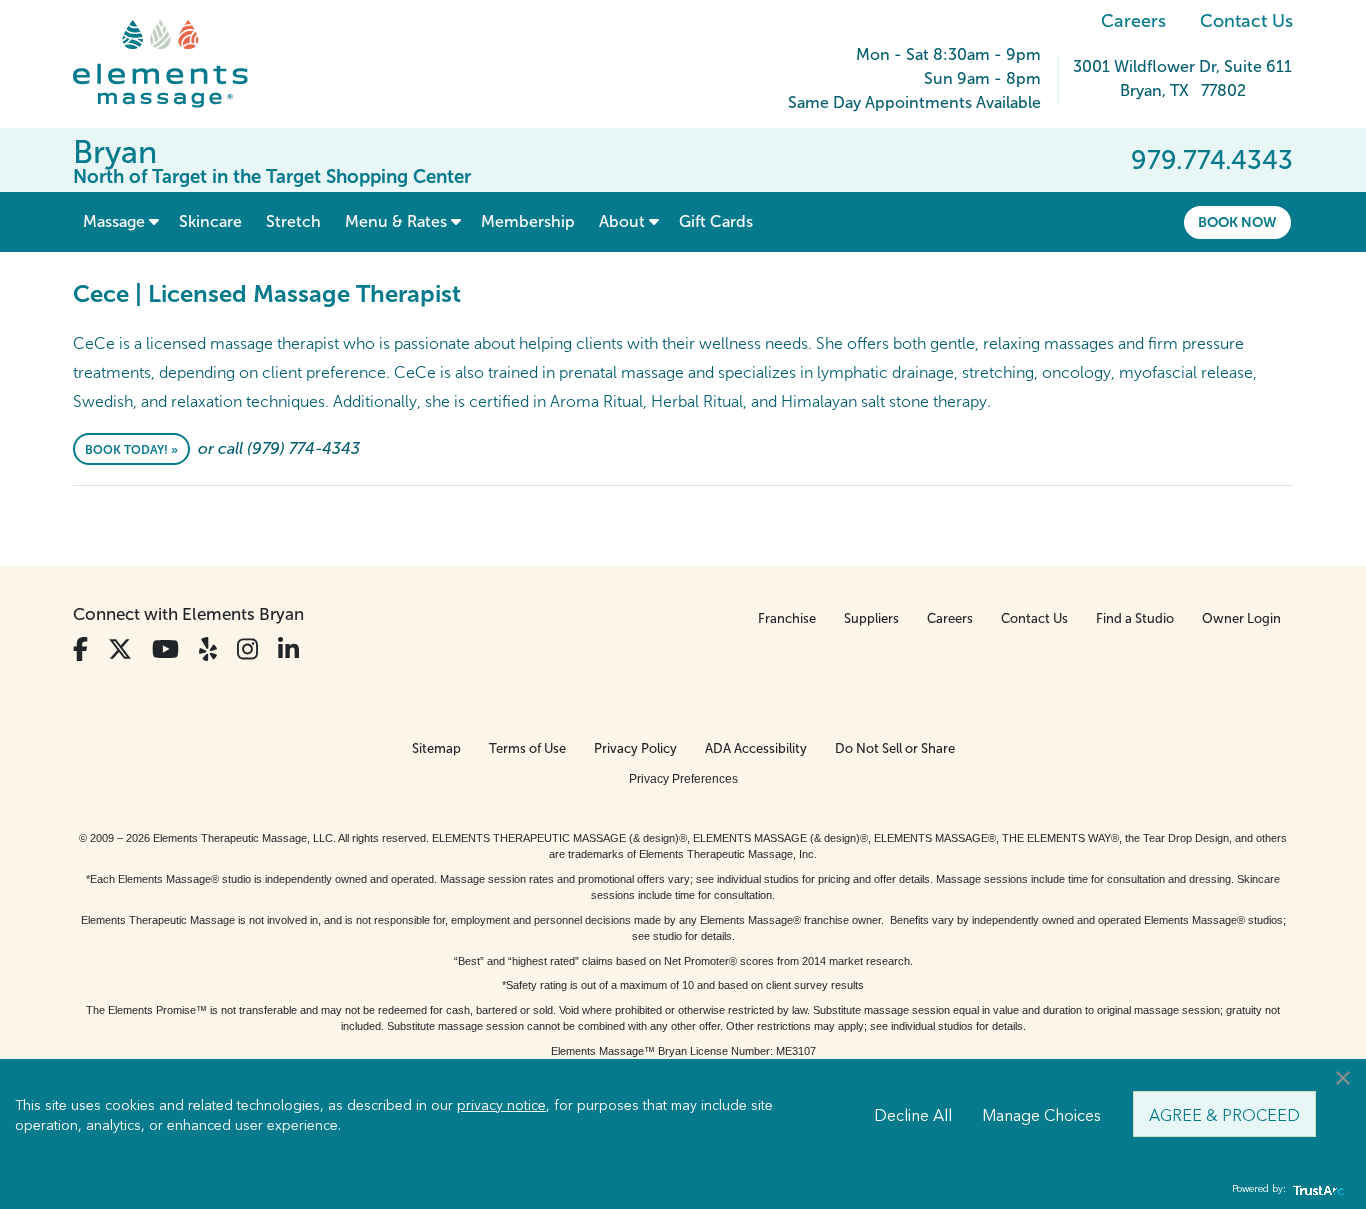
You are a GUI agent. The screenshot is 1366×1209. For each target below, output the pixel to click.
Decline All (913, 1114)
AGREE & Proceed (1224, 1114)
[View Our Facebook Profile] (80, 649)
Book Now (1237, 222)
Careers (1133, 21)
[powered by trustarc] (1316, 1189)
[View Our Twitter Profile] (120, 649)
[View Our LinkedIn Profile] (288, 649)
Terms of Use (527, 748)
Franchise (787, 618)
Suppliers (871, 618)
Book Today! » (131, 450)
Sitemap (436, 748)
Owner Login (1241, 618)
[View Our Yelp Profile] (208, 649)
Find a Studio (1135, 618)
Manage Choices (1041, 1114)
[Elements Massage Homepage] (175, 64)
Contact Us (1246, 21)
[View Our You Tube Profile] (165, 649)
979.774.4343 (1212, 160)
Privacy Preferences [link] (683, 779)
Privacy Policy (635, 748)
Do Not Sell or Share (895, 748)
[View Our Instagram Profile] (247, 649)
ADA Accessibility (756, 748)
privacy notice (501, 1104)
